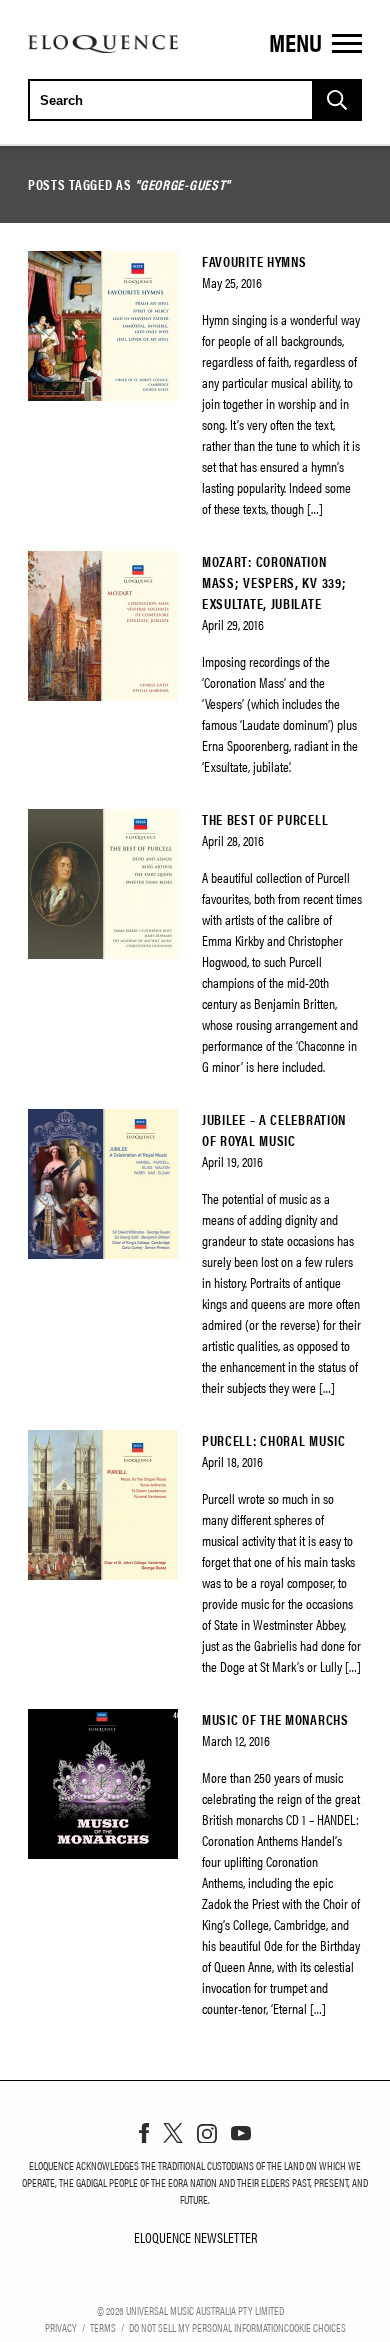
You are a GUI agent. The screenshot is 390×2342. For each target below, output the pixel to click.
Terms (103, 2327)
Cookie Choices (315, 2327)
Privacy (61, 2327)
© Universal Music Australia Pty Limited (190, 2310)
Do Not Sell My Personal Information (206, 2327)
